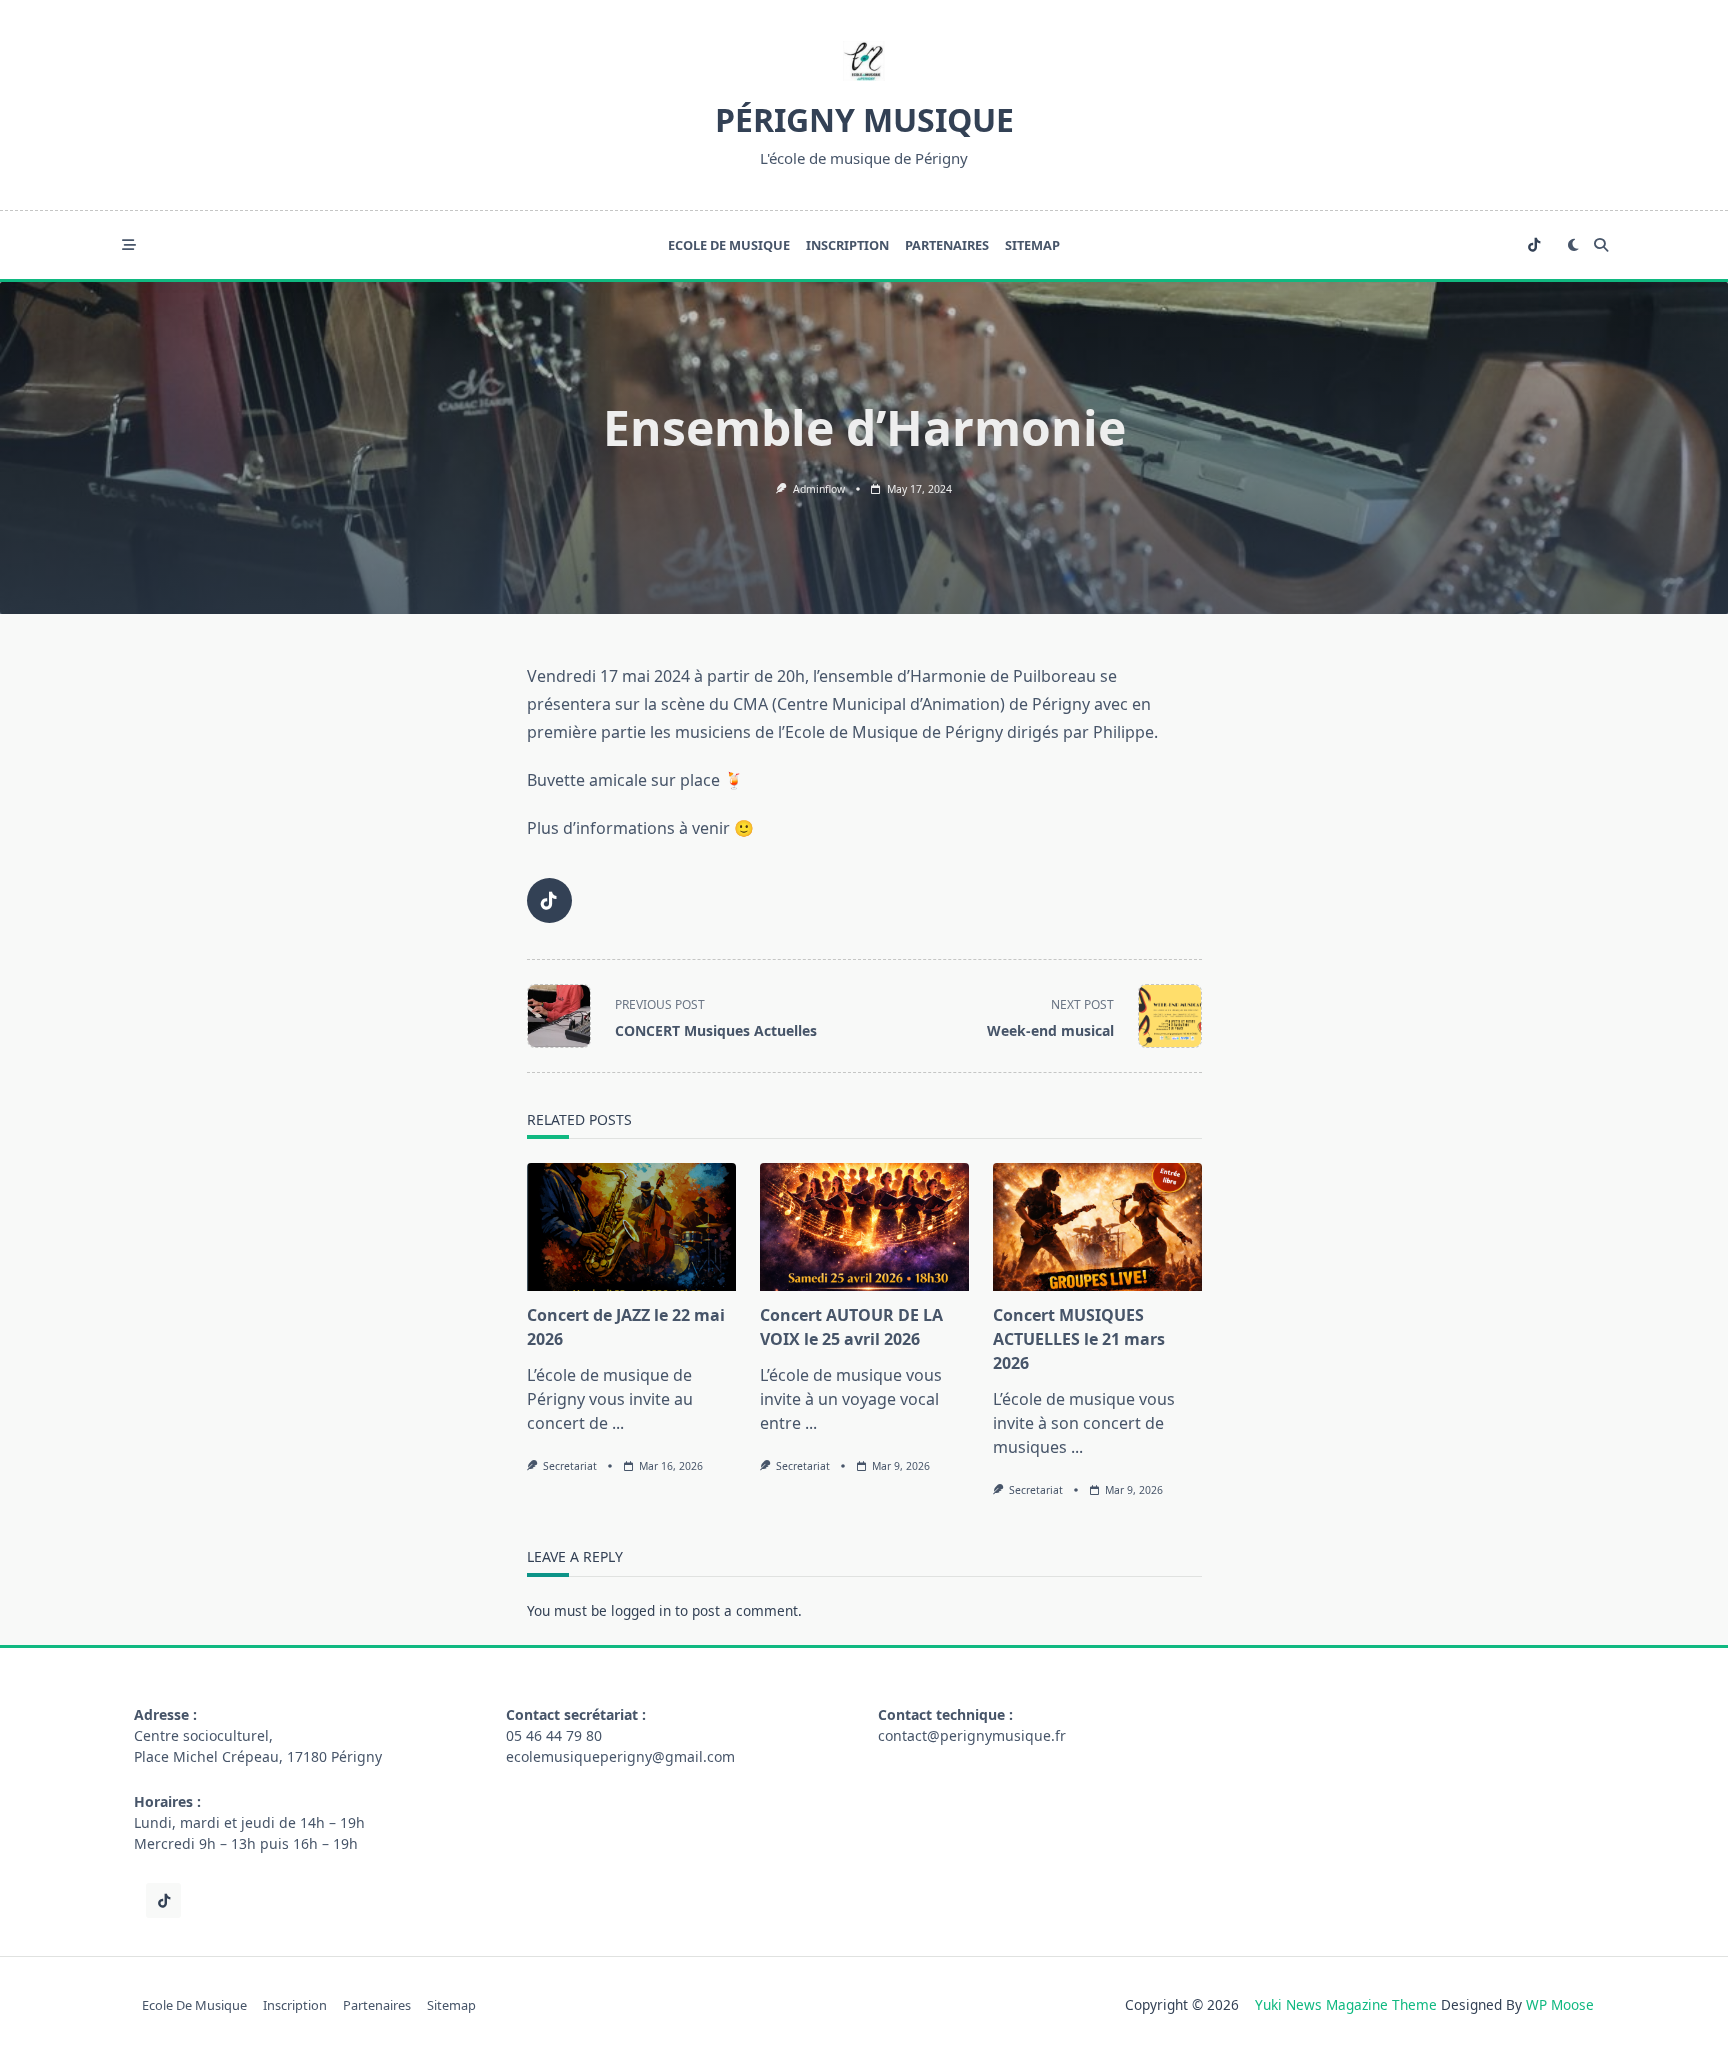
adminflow (819, 489)
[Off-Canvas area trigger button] (129, 245)
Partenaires (947, 245)
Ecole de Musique (729, 245)
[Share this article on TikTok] (549, 900)
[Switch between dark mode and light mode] (1573, 245)
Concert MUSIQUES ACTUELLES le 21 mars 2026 (1079, 1339)
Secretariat (570, 1466)
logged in (641, 1610)
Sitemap (1032, 245)
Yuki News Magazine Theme (1346, 2004)
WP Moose (1560, 2004)
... (618, 1423)
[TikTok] (1534, 245)
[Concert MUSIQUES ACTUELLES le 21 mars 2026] (1097, 1227)
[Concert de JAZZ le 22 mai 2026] (631, 1227)
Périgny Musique (864, 119)
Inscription (847, 245)
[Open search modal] (1601, 245)
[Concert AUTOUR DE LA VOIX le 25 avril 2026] (864, 1227)
